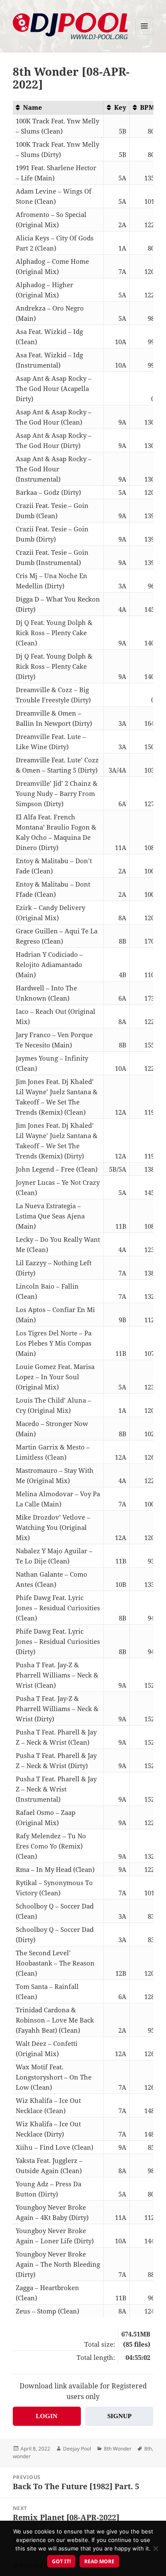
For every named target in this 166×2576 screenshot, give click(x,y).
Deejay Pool (77, 2449)
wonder (22, 2456)
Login (47, 2416)
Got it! (61, 2561)
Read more (99, 2561)
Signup (119, 2416)
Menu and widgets (145, 35)
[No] (155, 2548)
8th (148, 2449)
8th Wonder (118, 2449)
